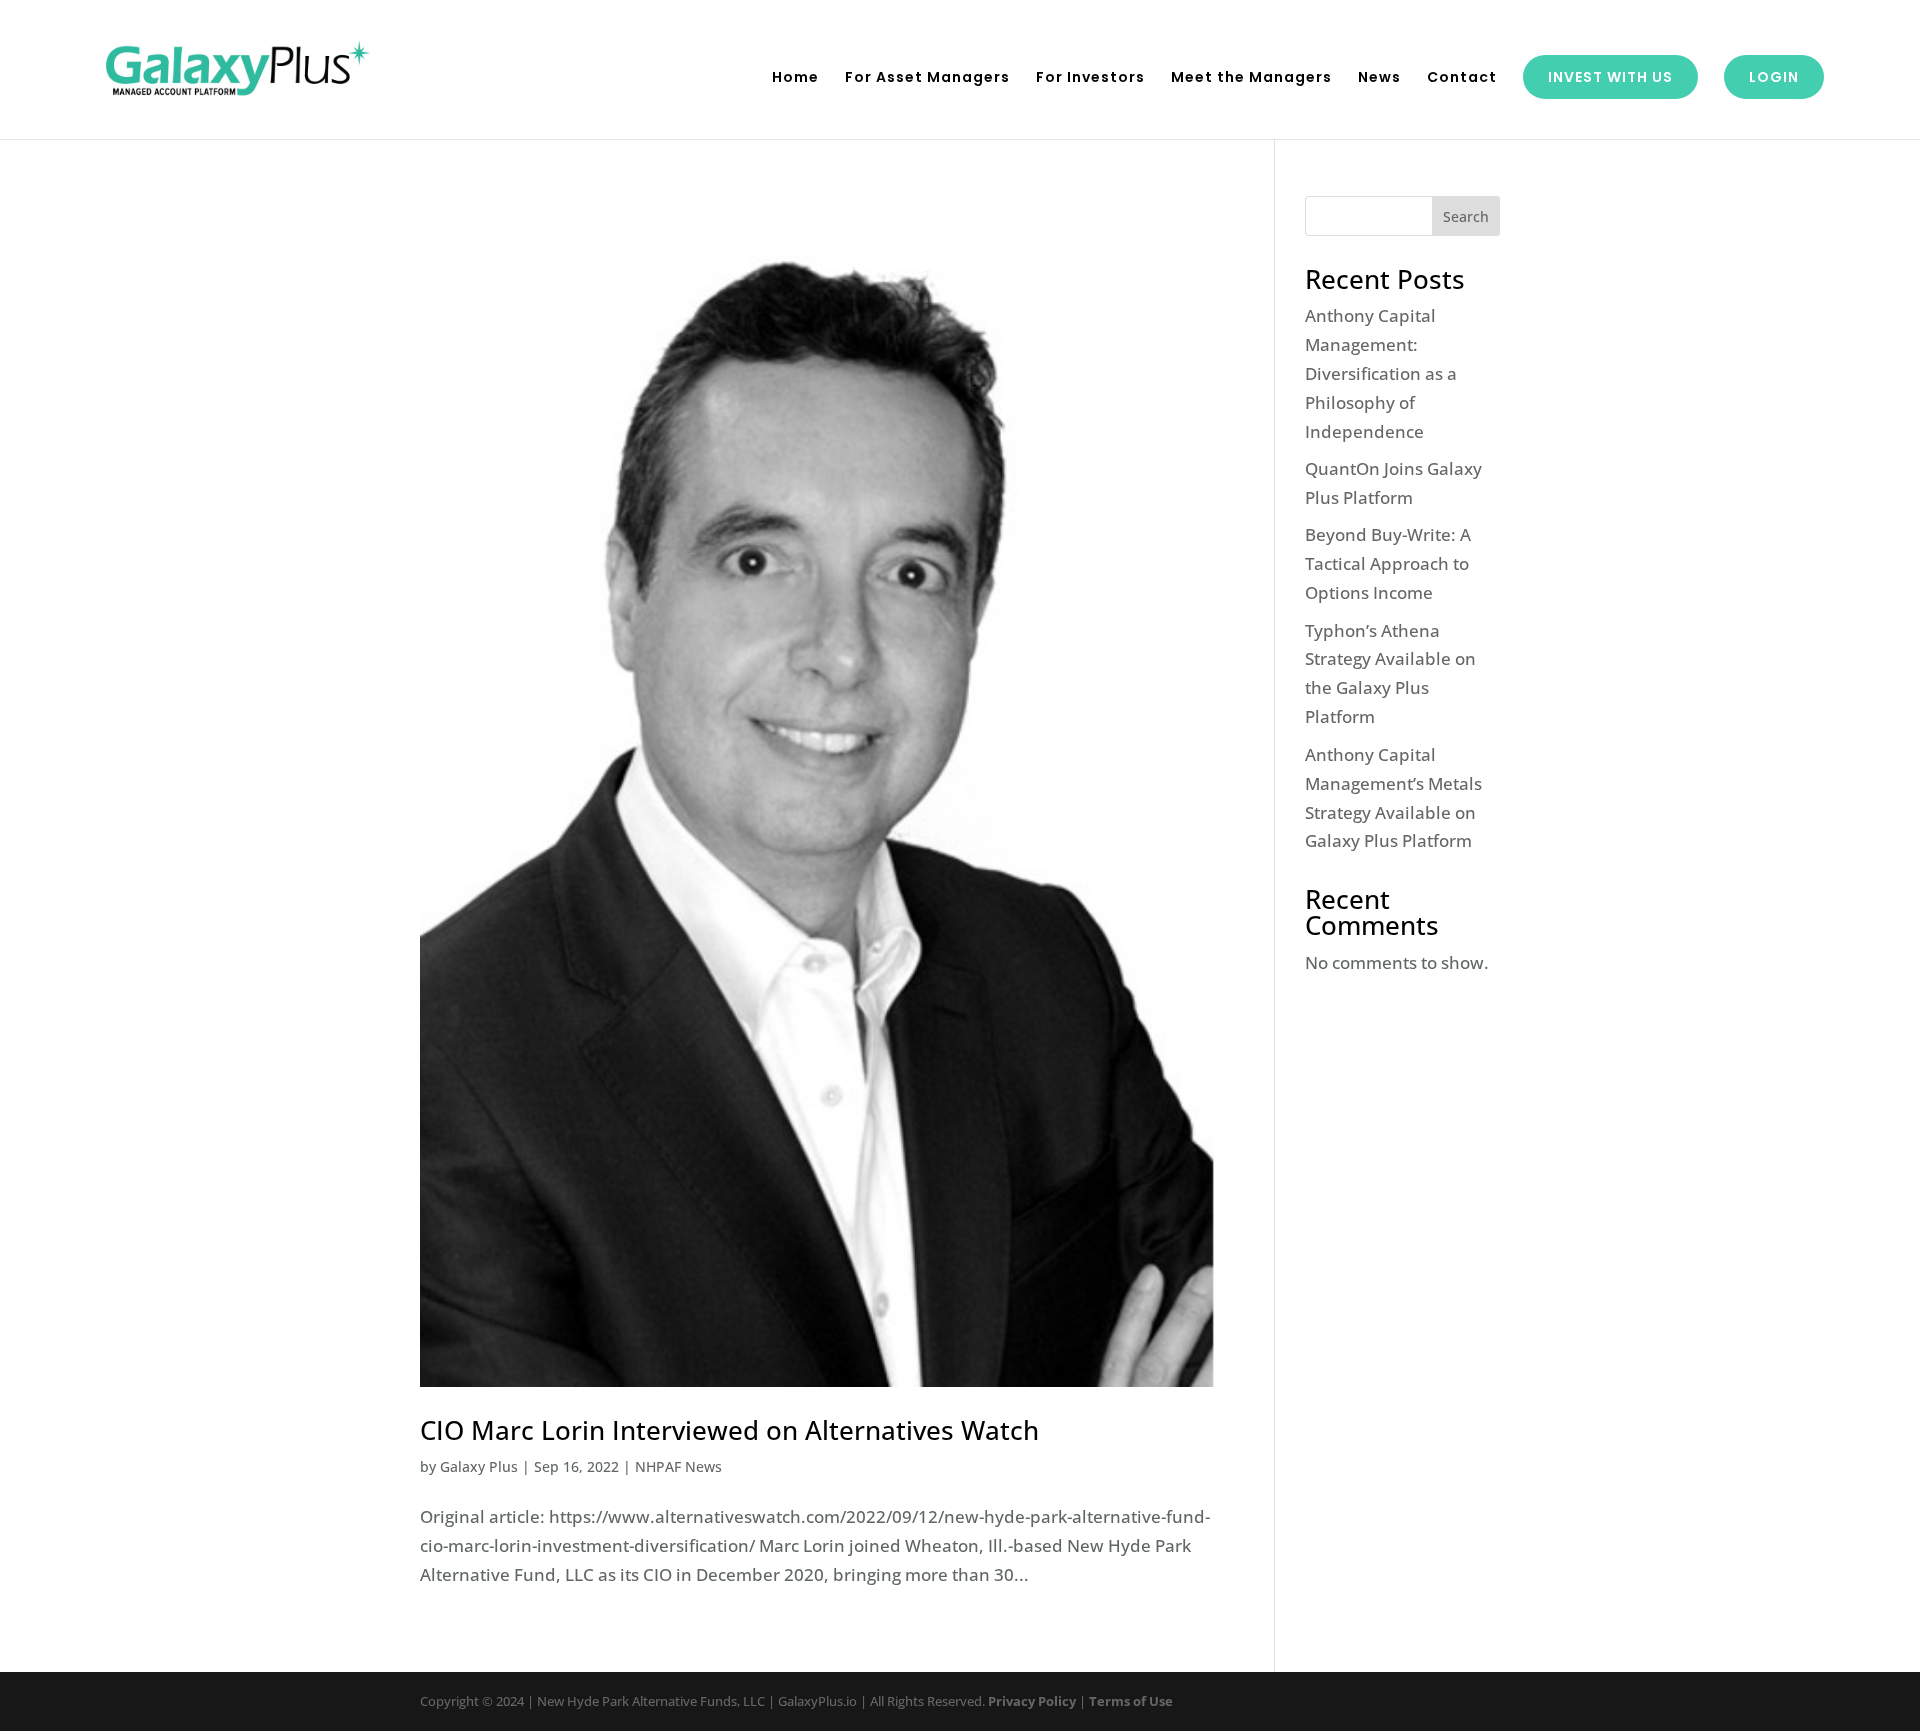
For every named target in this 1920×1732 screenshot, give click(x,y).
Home (795, 78)
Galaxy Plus (479, 1466)
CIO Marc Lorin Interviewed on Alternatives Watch (729, 1430)
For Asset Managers (927, 78)
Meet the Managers (1251, 78)
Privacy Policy (1032, 1701)
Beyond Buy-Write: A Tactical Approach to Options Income (1388, 563)
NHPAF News (678, 1466)
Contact (1462, 78)
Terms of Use (1131, 1701)
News (1379, 78)
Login (1774, 77)
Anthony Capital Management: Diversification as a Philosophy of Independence (1381, 373)
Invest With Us (1610, 77)
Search (1466, 216)
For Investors (1090, 78)
